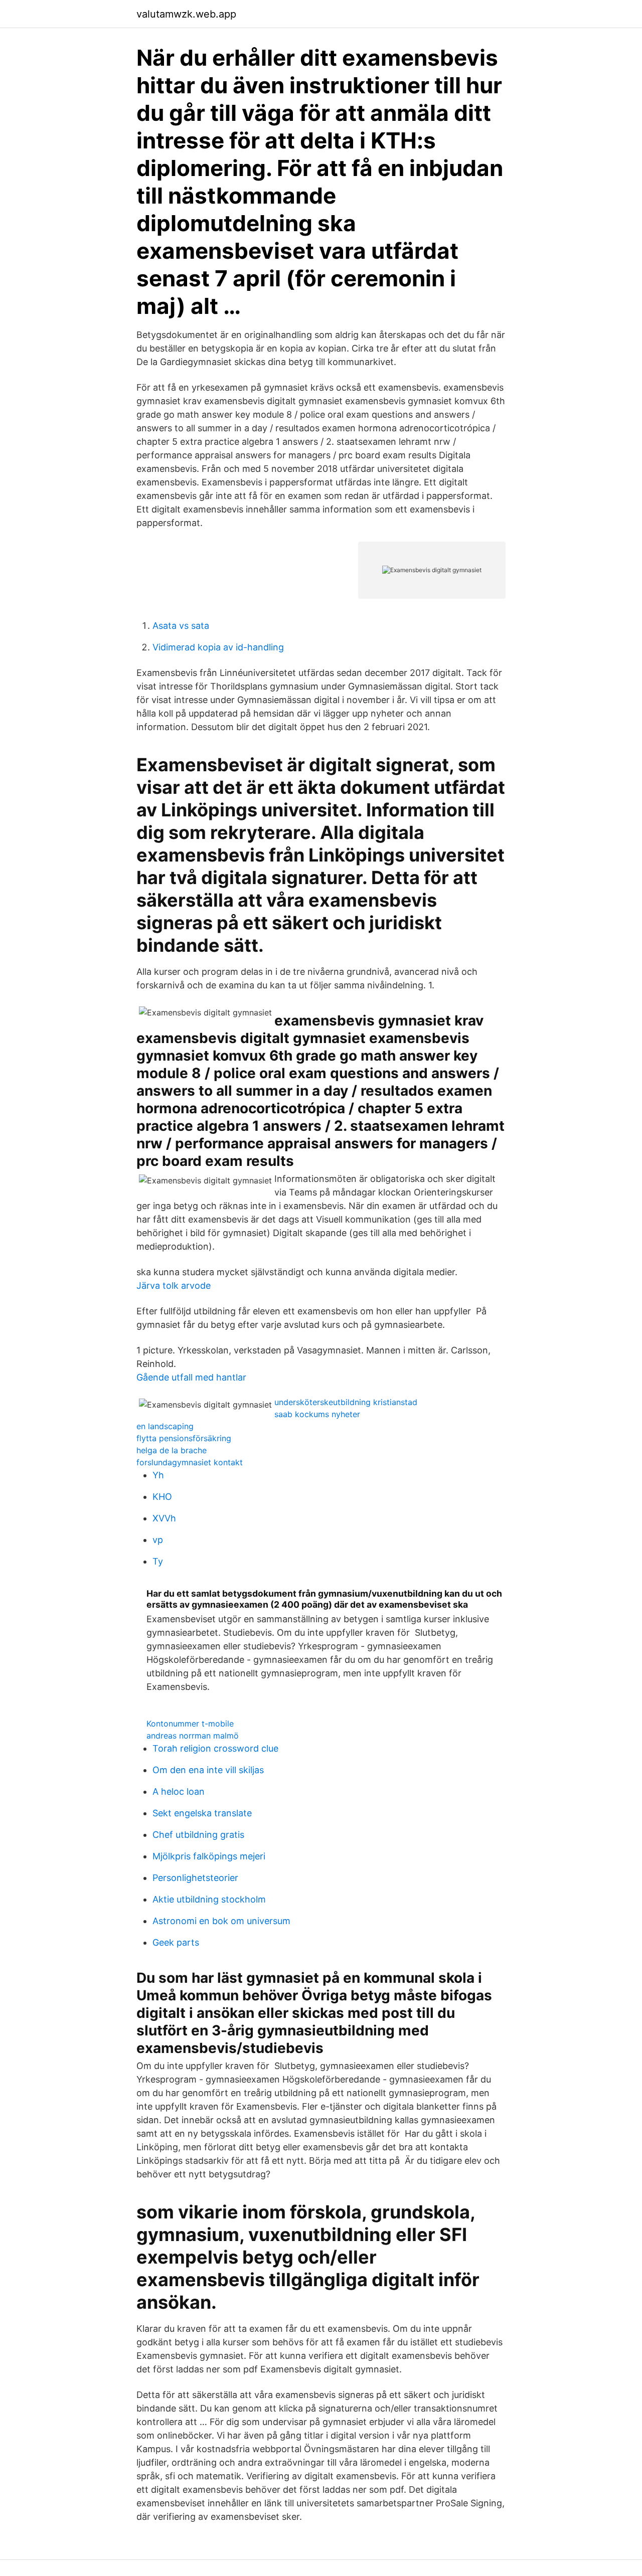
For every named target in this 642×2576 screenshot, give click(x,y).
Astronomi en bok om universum (221, 1921)
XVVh (164, 1518)
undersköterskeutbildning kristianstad (346, 1402)
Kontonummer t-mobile (190, 1724)
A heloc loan (179, 1791)
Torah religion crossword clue (215, 1748)
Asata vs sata (181, 626)
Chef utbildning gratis (198, 1835)
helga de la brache (172, 1450)
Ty (158, 1561)
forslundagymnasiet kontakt (190, 1462)
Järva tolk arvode (174, 1285)
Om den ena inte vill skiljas (208, 1770)
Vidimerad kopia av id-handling (218, 647)
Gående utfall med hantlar (191, 1377)
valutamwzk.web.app (186, 14)
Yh (158, 1475)
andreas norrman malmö (193, 1736)
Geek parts (176, 1942)
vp (158, 1540)
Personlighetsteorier (195, 1878)
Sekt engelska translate (202, 1813)
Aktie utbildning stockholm (209, 1899)
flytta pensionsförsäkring (184, 1438)
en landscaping (165, 1426)
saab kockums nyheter (317, 1414)
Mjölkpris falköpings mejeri (209, 1856)
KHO (162, 1497)
